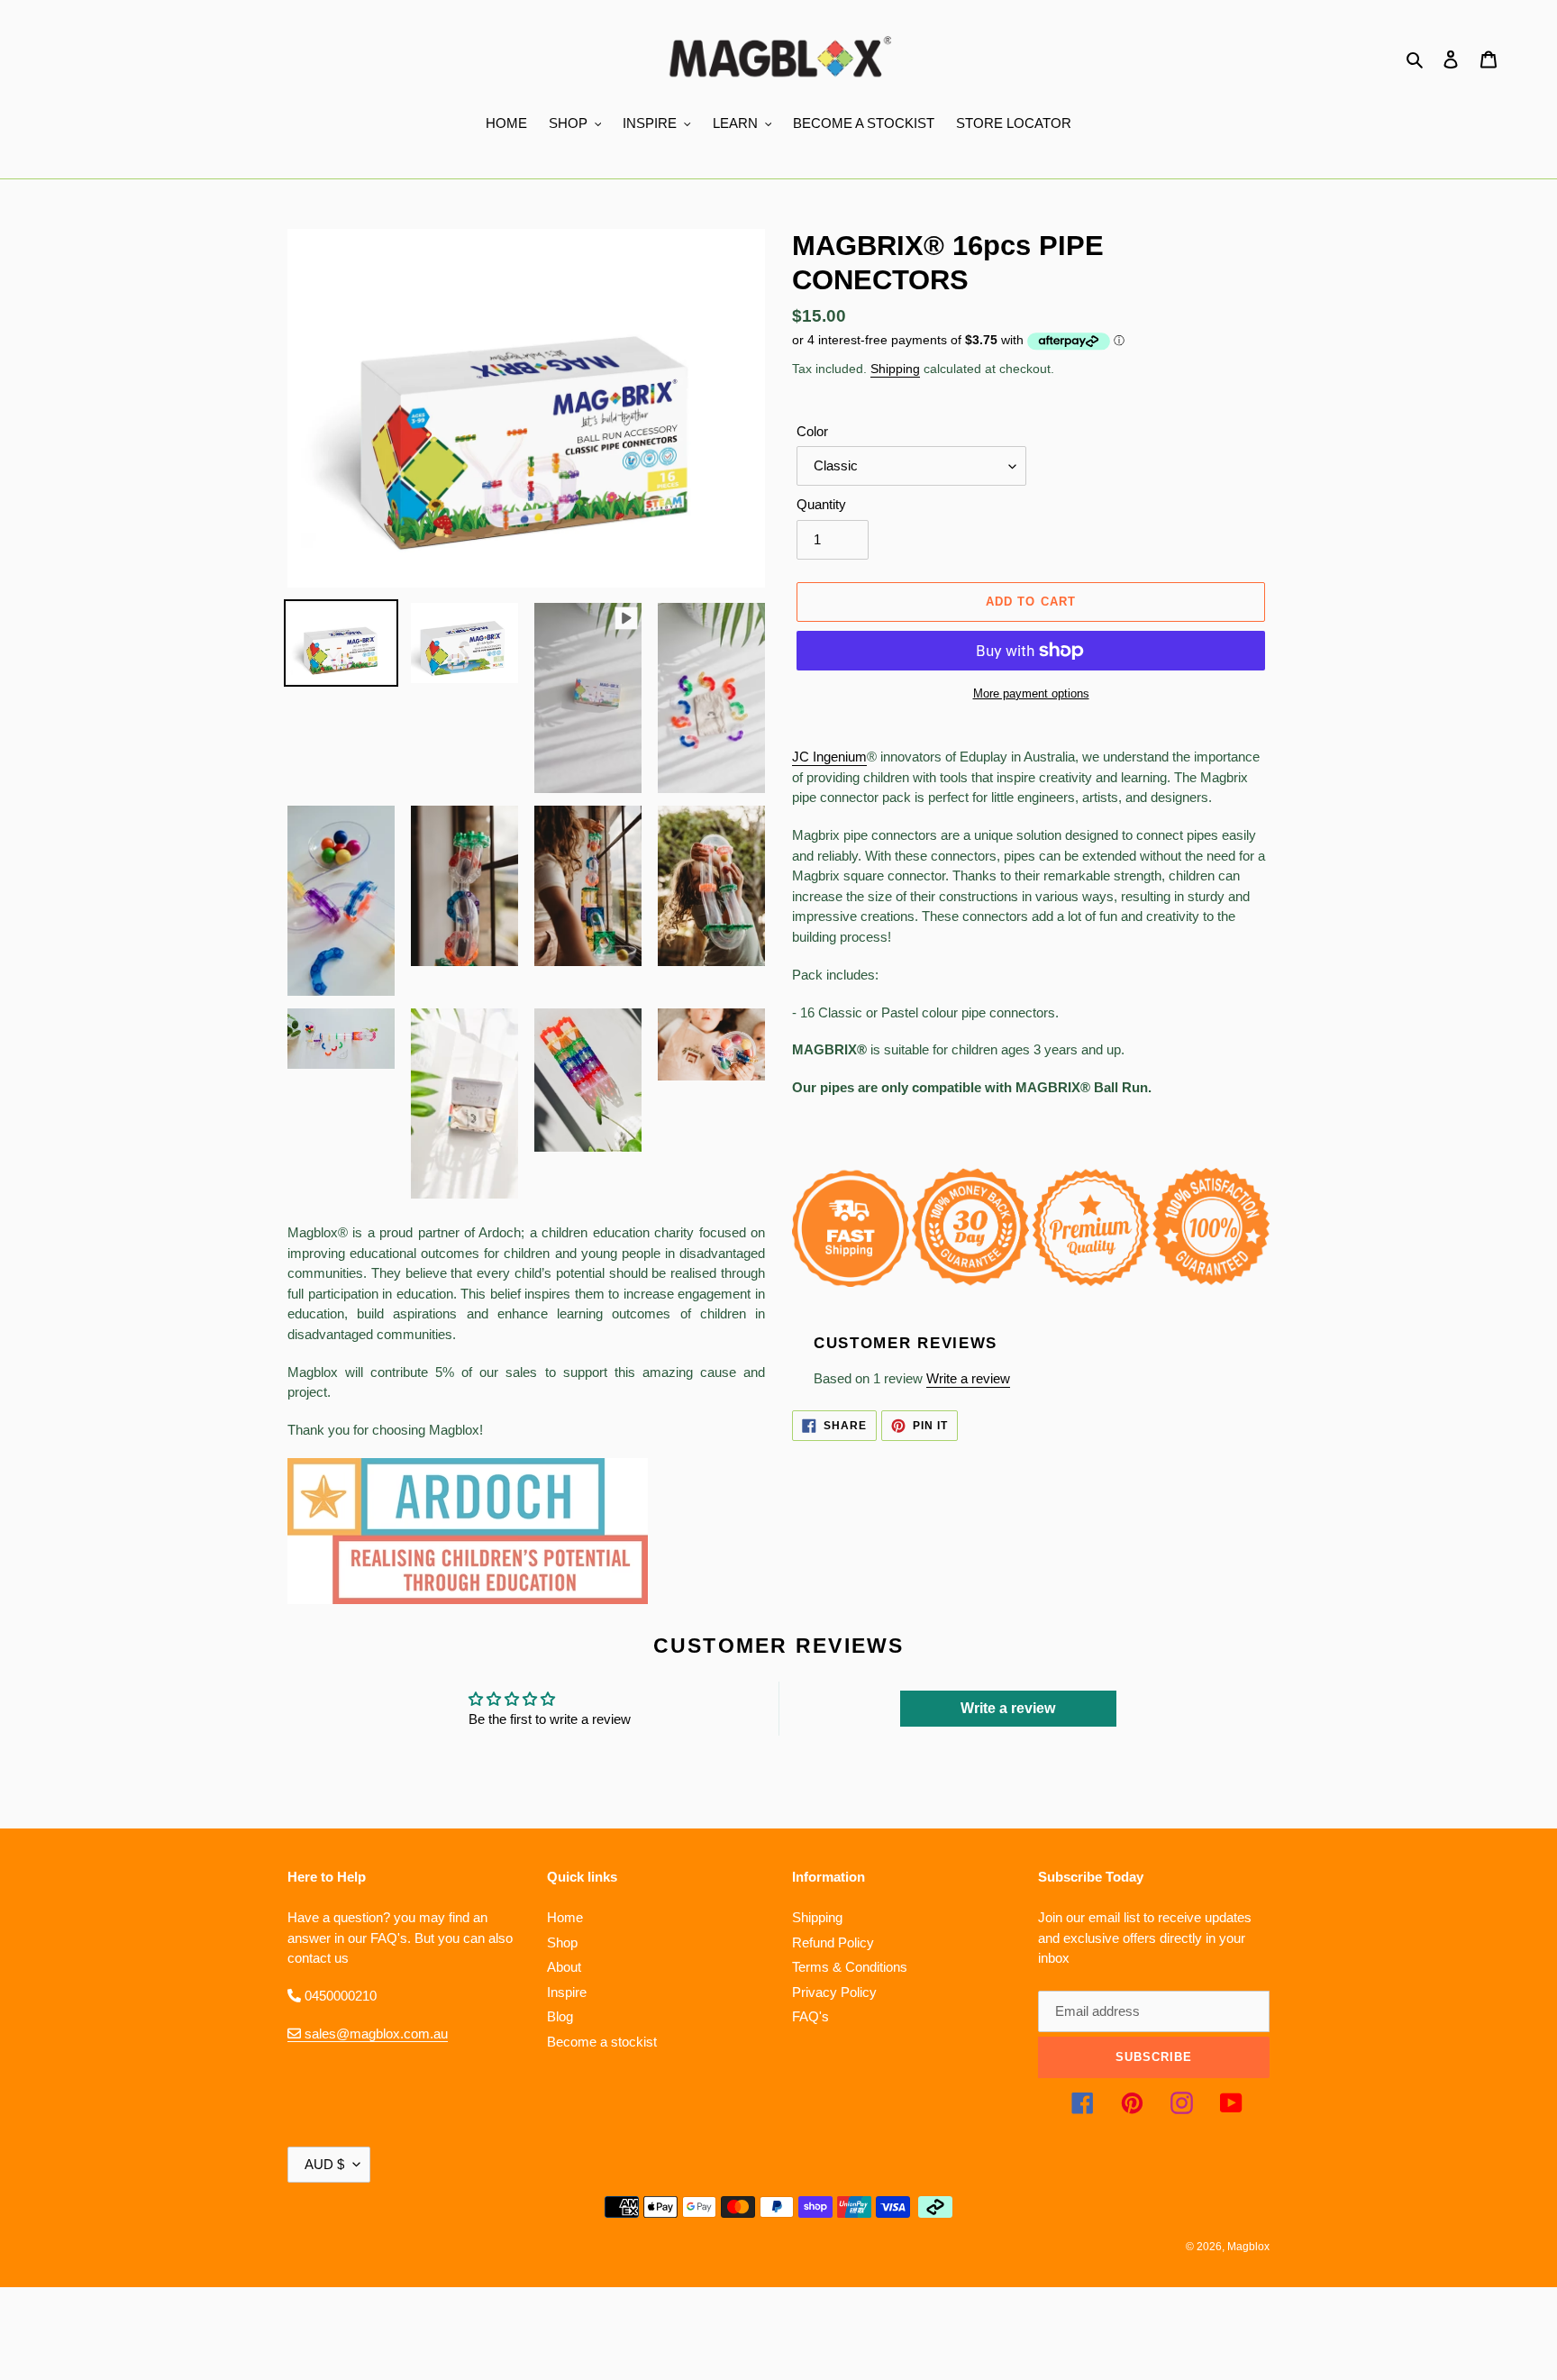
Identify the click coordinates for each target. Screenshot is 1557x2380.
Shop (562, 1942)
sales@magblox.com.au (374, 2033)
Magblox (1248, 2247)
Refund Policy (833, 1942)
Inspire (567, 1992)
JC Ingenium (829, 757)
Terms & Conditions (850, 1967)
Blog (560, 2016)
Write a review (968, 1378)
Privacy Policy (834, 1992)
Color (812, 431)
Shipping (895, 369)
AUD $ (324, 2164)
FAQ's (810, 2016)
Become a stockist (602, 2042)
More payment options (1031, 693)
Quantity (821, 504)
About (564, 1967)
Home (565, 1917)
